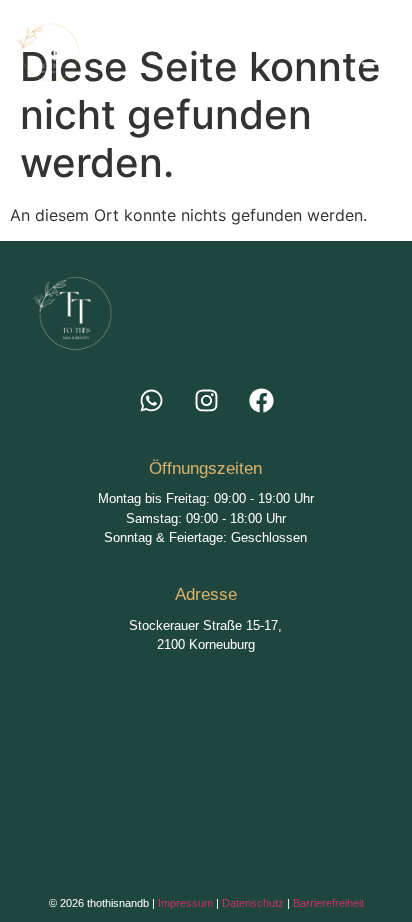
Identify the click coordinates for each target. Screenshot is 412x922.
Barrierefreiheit (328, 903)
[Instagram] (206, 401)
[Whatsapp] (151, 401)
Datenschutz (253, 903)
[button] (265, 57)
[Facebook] (261, 401)
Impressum (185, 903)
